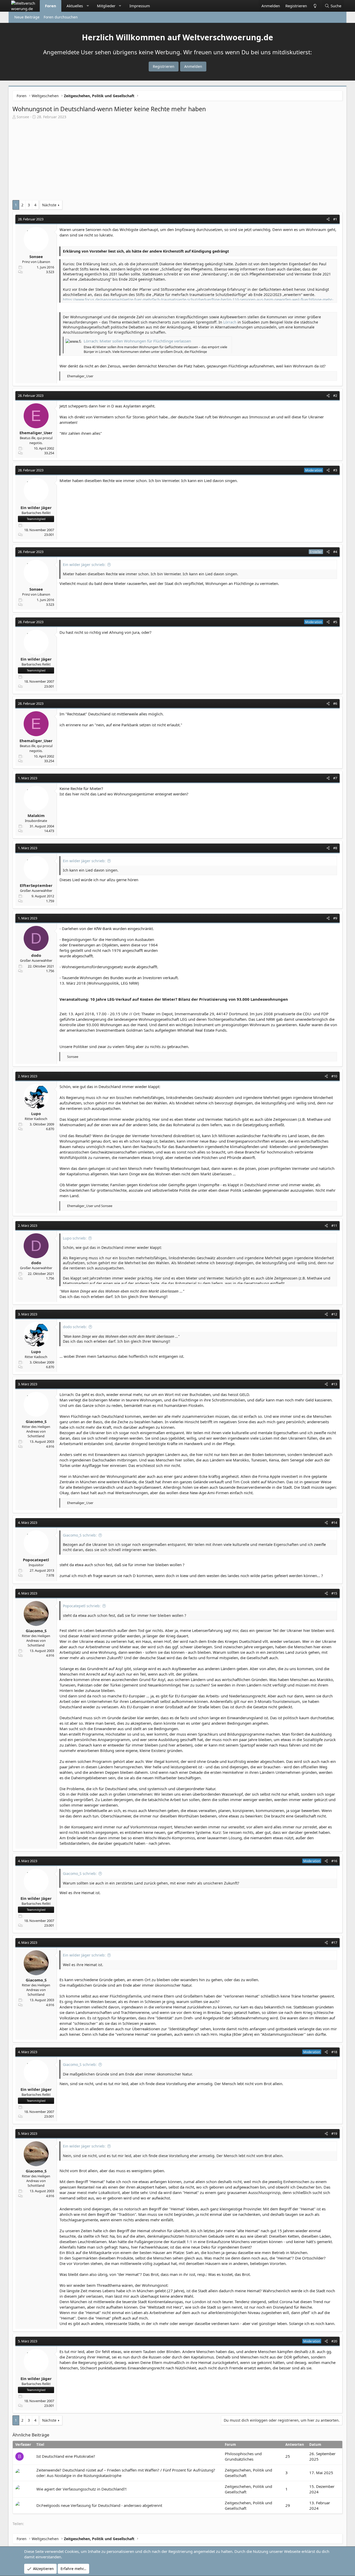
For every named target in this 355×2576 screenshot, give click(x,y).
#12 (334, 1314)
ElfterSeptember (36, 885)
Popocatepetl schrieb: (82, 1606)
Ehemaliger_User (36, 433)
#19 (334, 2133)
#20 (334, 2341)
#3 (335, 470)
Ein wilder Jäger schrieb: (84, 565)
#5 (335, 622)
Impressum (140, 6)
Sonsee (23, 117)
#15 (334, 1593)
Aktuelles (75, 6)
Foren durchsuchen (61, 17)
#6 (335, 703)
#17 (334, 1942)
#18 (334, 2052)
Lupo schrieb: (75, 1238)
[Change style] (315, 6)
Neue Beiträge (27, 17)
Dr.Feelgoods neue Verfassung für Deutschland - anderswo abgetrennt (99, 2505)
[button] (88, 6)
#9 (335, 918)
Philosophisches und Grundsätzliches (243, 2456)
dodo (36, 955)
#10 (334, 1076)
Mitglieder (106, 6)
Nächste (49, 205)
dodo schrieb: (75, 1327)
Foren (51, 6)
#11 (334, 1226)
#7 (335, 778)
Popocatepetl (36, 1560)
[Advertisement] (177, 161)
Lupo (36, 1114)
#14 (334, 1523)
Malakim (36, 815)
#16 (334, 1861)
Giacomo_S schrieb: (80, 1535)
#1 (335, 219)
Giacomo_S (36, 1421)
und (90, 1206)
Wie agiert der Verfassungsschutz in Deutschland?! (81, 2489)
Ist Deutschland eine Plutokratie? (66, 2456)
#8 (335, 848)
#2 (335, 396)
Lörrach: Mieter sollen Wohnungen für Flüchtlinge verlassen (137, 341)
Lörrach (230, 322)
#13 (334, 1384)
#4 (335, 552)
